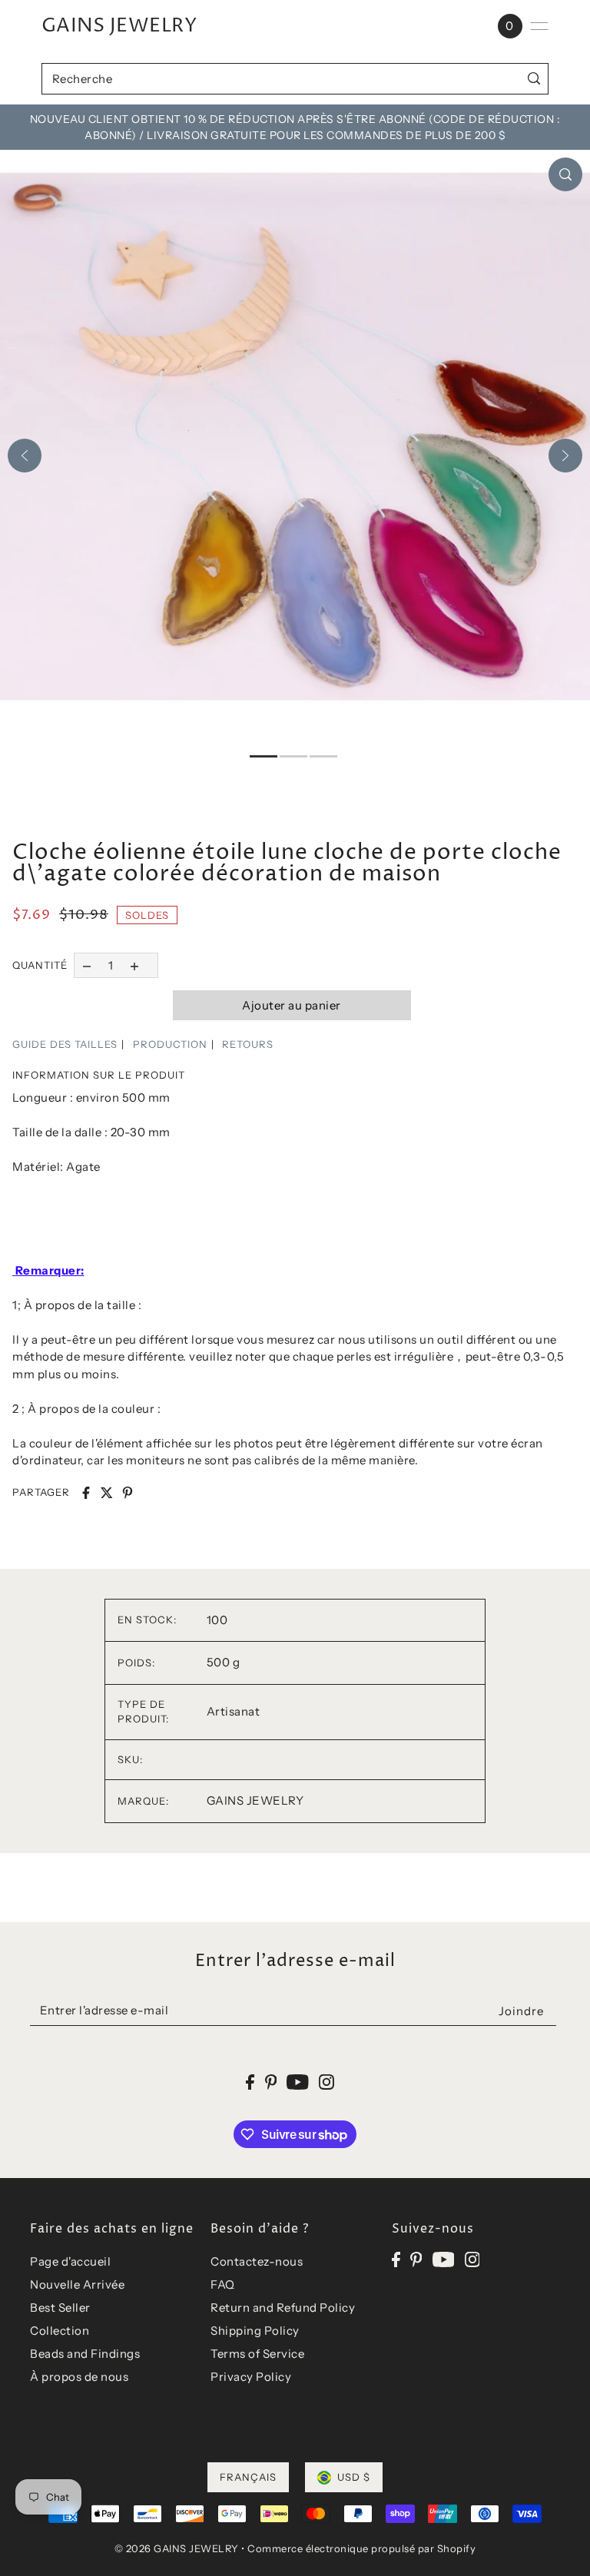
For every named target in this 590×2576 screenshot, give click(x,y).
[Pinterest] (416, 2259)
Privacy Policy (251, 2377)
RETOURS (248, 1044)
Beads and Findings (85, 2354)
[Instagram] (472, 2259)
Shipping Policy (255, 2331)
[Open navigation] (539, 26)
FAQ (223, 2284)
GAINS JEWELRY (119, 26)
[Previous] (25, 456)
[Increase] (135, 965)
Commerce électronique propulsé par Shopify (361, 2548)
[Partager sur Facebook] (86, 1493)
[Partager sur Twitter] (107, 1493)
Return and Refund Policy (283, 2307)
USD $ (354, 2477)
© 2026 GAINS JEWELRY (177, 2548)
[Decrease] (86, 965)
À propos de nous (79, 2377)
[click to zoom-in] (565, 174)
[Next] (565, 456)
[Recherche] (534, 79)
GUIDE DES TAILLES (65, 1044)
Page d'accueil (70, 2261)
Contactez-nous (257, 2261)
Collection (60, 2331)
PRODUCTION (170, 1044)
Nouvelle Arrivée (77, 2284)
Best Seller (60, 2307)
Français (248, 2477)
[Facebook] (396, 2259)
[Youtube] (444, 2259)
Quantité (40, 965)
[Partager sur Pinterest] (128, 1493)
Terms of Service (257, 2354)
